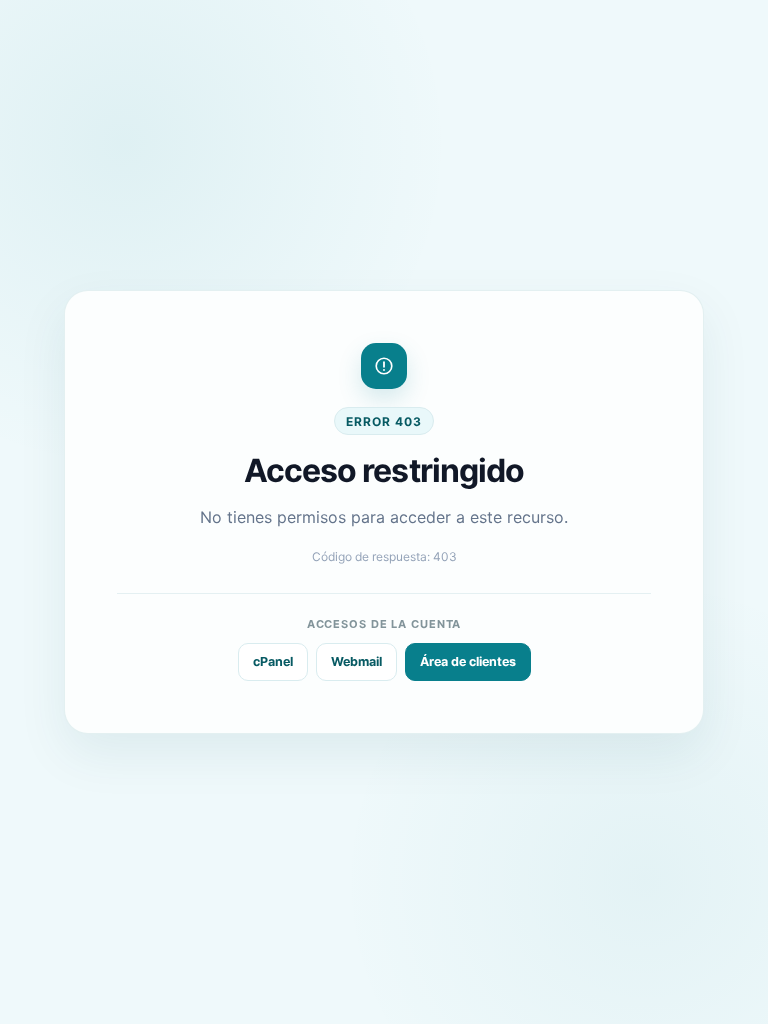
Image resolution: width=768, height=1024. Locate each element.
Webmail (356, 661)
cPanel (273, 661)
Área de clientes (468, 661)
